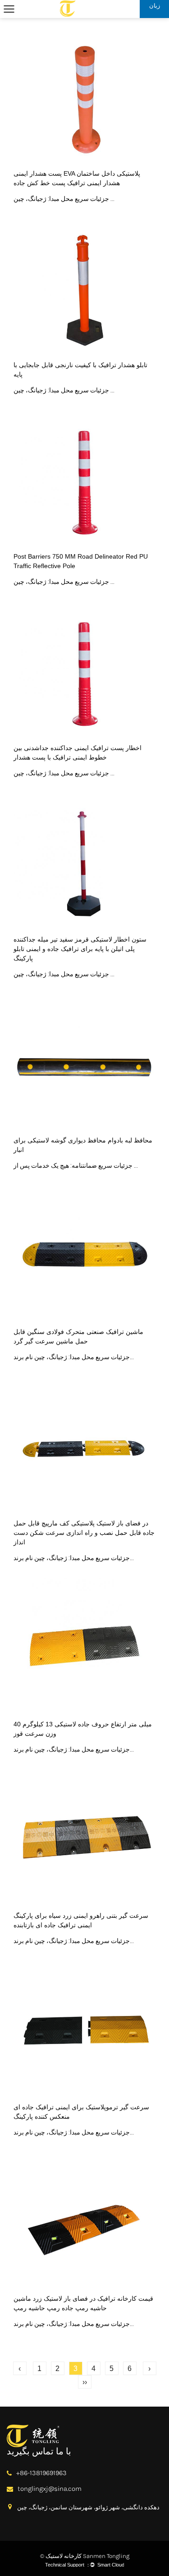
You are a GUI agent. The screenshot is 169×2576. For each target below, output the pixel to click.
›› (85, 2382)
